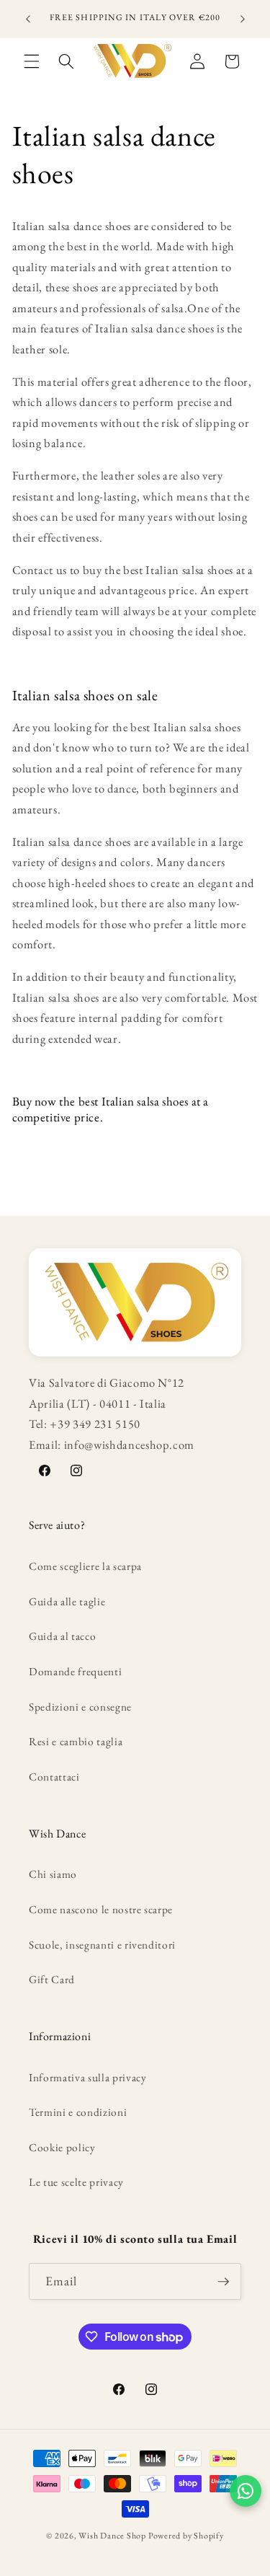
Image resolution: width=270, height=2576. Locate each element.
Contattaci (54, 1777)
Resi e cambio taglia (76, 1741)
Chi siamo (53, 1874)
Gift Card (52, 1979)
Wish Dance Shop (112, 2536)
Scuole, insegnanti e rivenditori (102, 1945)
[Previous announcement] (28, 19)
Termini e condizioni (78, 2112)
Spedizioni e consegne (80, 1707)
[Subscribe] (223, 2282)
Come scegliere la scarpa (85, 1566)
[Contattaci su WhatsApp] (246, 2491)
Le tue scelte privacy (76, 2182)
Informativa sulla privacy (88, 2077)
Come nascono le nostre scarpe (101, 1909)
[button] (32, 61)
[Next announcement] (243, 19)
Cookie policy (62, 2147)
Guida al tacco (62, 1636)
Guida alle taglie (67, 1601)
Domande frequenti (75, 1671)
